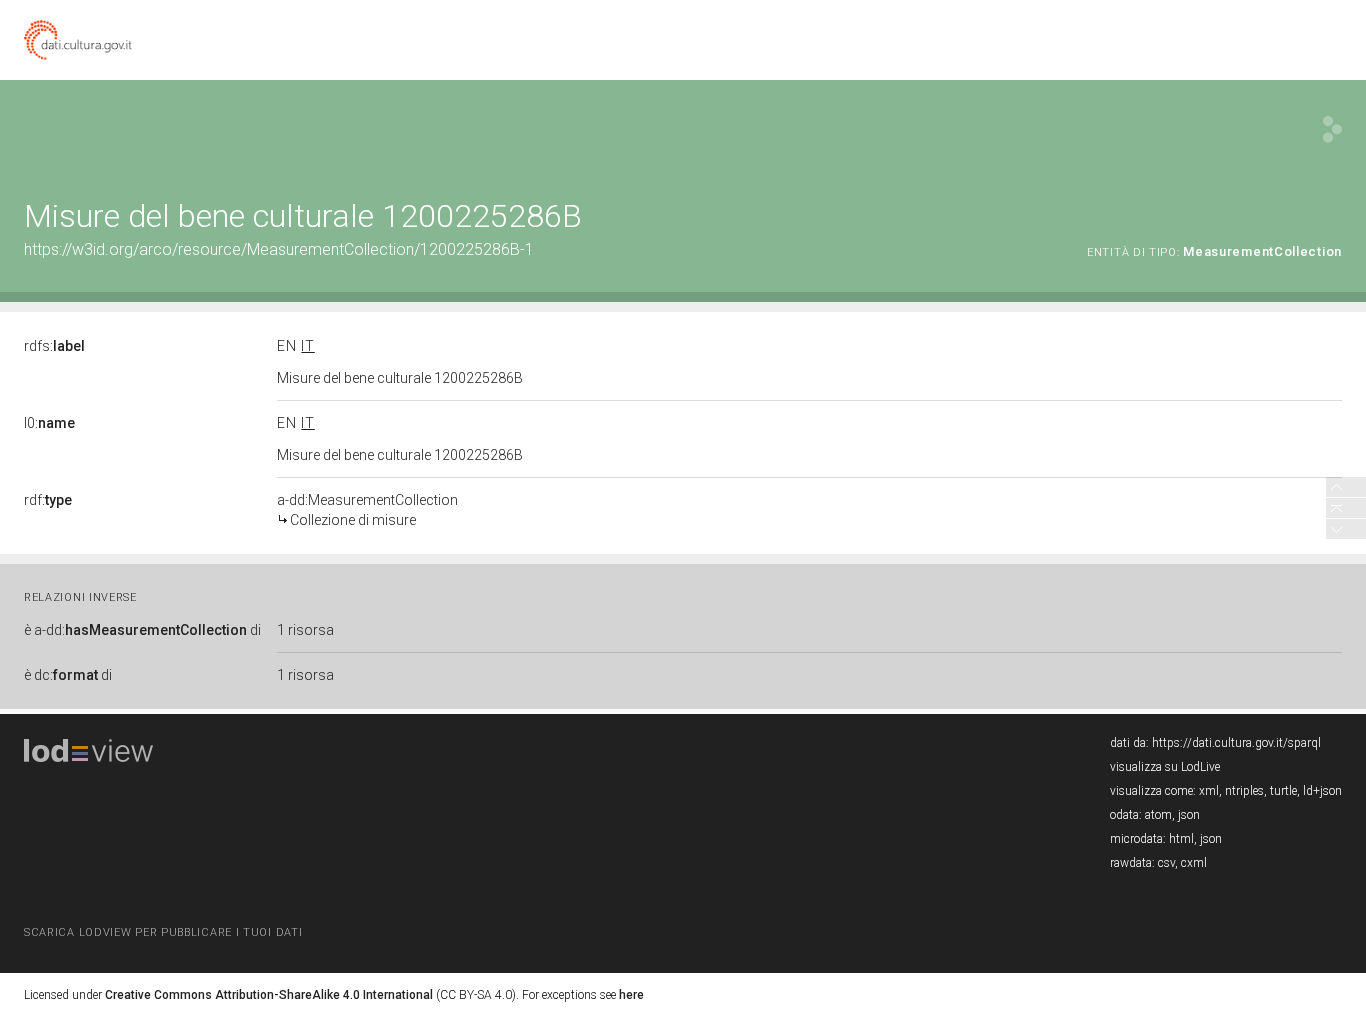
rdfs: (54, 346)
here (631, 995)
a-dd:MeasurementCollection (367, 510)
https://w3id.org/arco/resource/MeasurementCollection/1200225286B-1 (279, 249)
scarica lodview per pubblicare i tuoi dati (163, 932)
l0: (49, 423)
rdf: (48, 500)
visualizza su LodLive (1165, 767)
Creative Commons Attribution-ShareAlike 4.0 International (269, 995)
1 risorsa (305, 630)
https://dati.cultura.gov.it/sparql (1236, 743)
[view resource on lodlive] (1332, 129)
